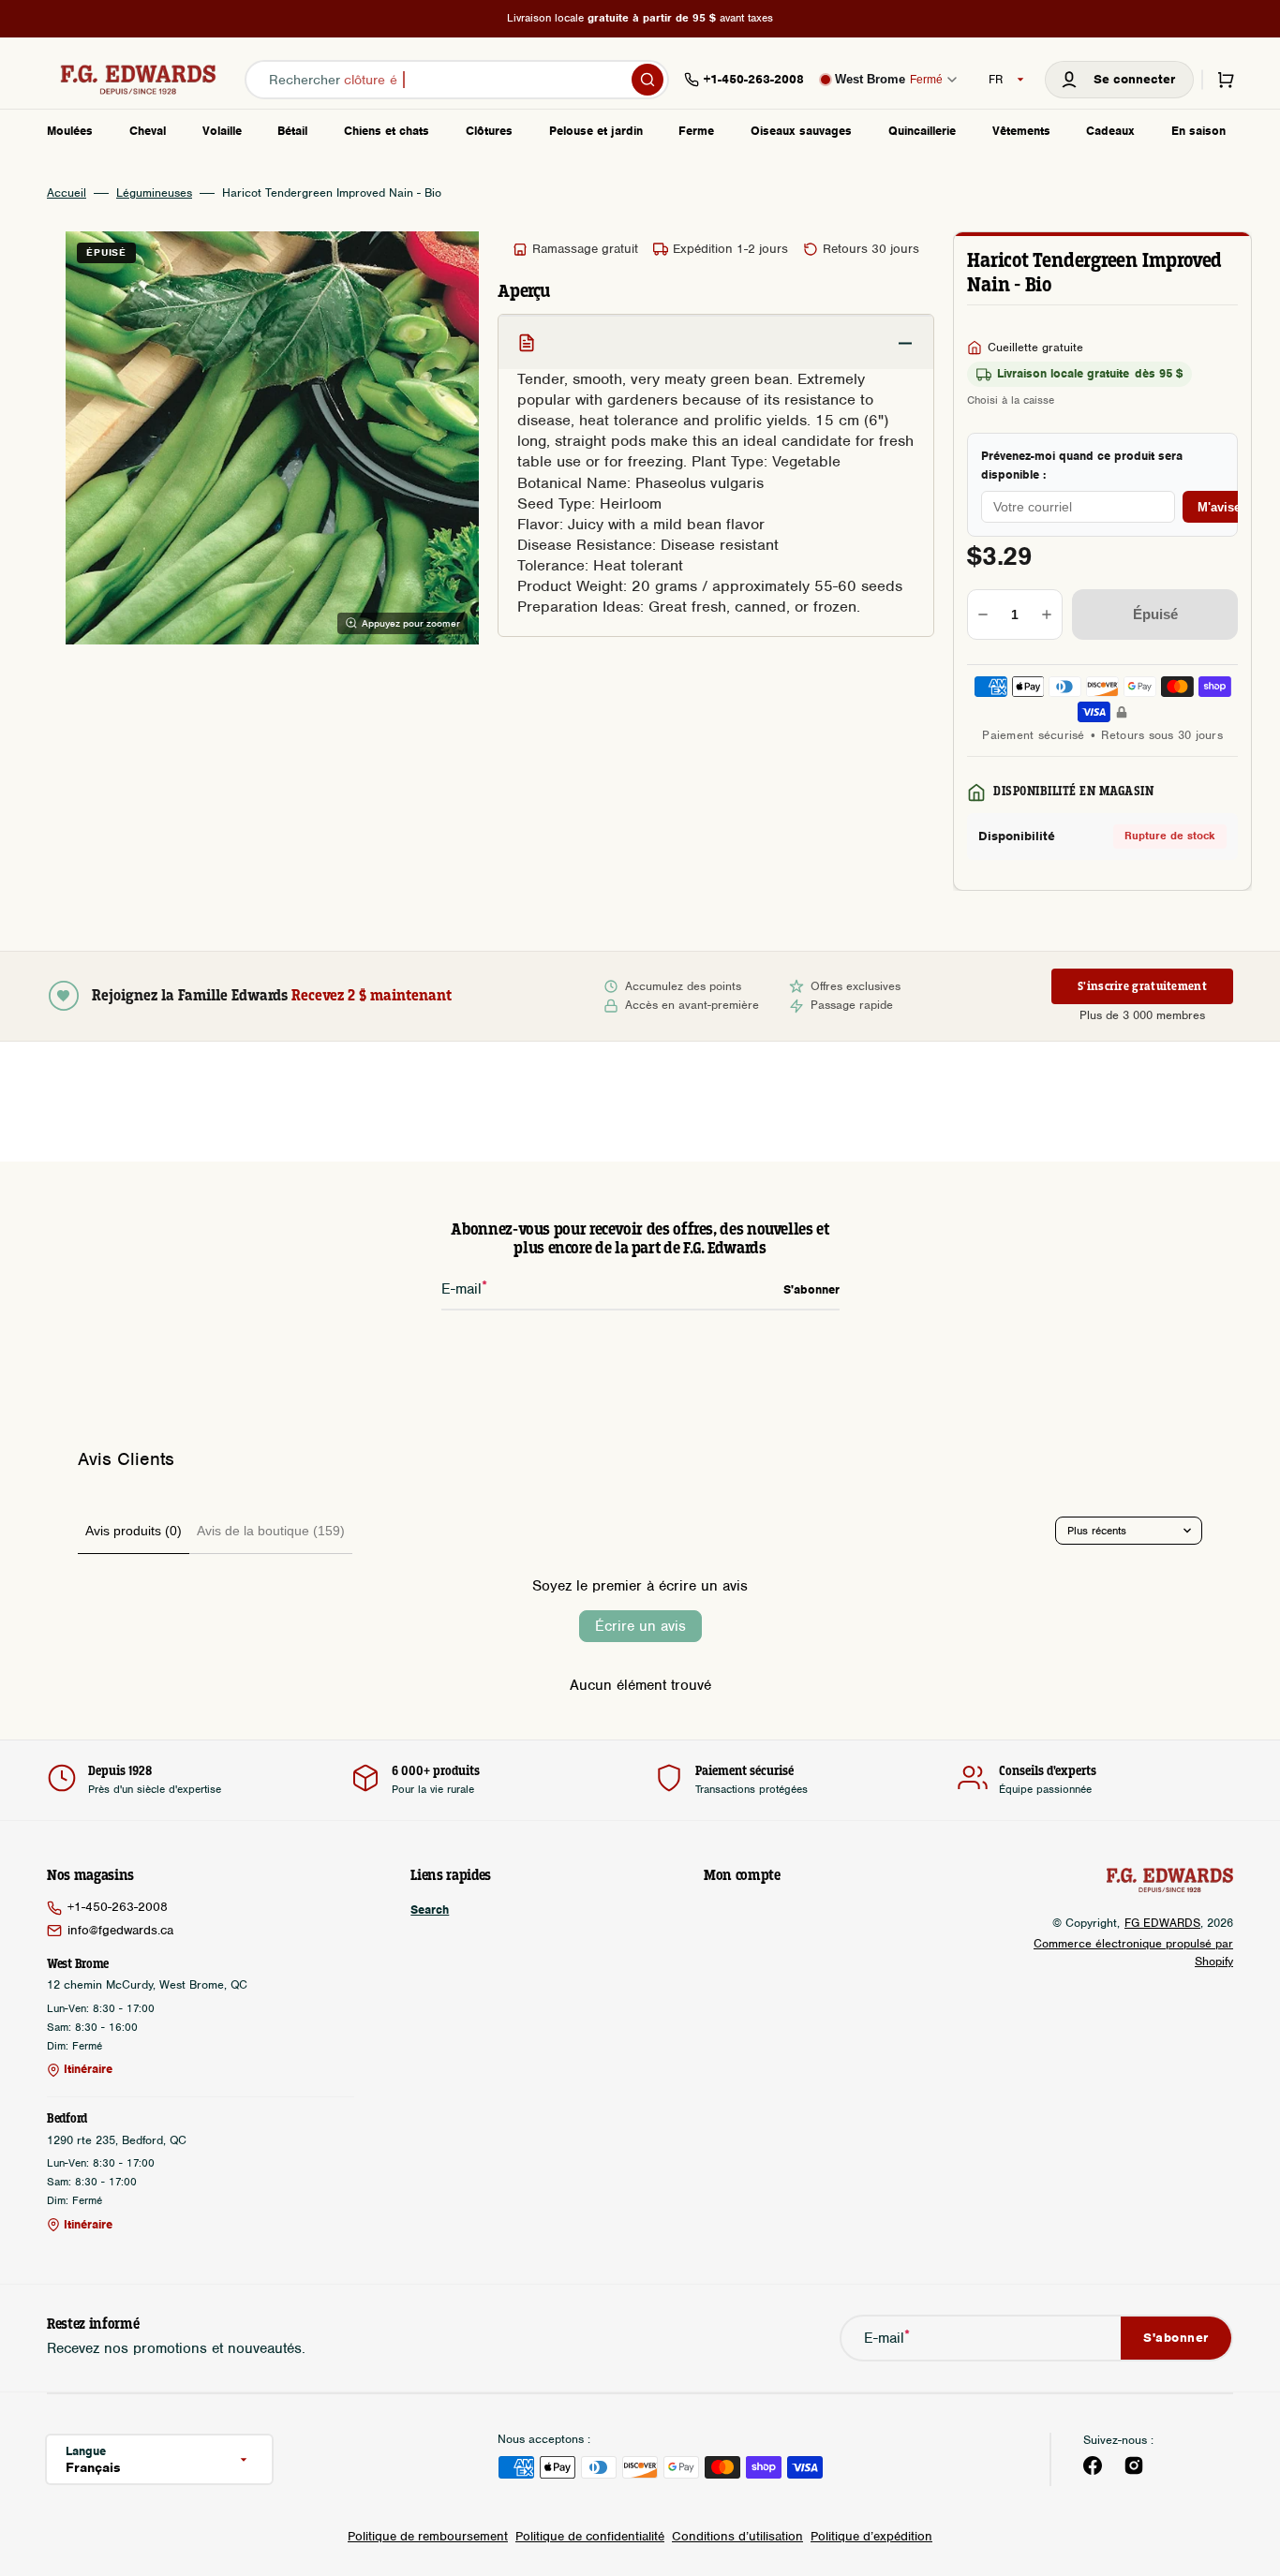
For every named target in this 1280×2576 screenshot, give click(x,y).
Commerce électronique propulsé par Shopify (1133, 1953)
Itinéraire (88, 2069)
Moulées (70, 131)
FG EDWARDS (1162, 1923)
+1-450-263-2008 (118, 1907)
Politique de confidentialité (590, 2536)
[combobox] (457, 80)
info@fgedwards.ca (120, 1930)
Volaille (222, 131)
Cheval (148, 131)
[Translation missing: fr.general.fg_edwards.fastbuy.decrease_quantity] (983, 614)
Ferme (696, 131)
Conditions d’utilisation (737, 2536)
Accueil (67, 193)
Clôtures (489, 131)
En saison (1198, 131)
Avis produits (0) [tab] (134, 1531)
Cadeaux (1110, 131)
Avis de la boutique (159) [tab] (271, 1531)
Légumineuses (154, 193)
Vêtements (1021, 131)
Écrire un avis (640, 1626)
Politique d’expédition (871, 2536)
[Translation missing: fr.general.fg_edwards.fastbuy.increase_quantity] (1047, 614)
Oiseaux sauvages (801, 131)
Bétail (292, 131)
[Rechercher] (647, 80)
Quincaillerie (922, 131)
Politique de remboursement (428, 2536)
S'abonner (1176, 2338)
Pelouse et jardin (596, 131)
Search (430, 1910)
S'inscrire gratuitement (1142, 986)
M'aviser (1221, 507)
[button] (1119, 80)
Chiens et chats (387, 131)
